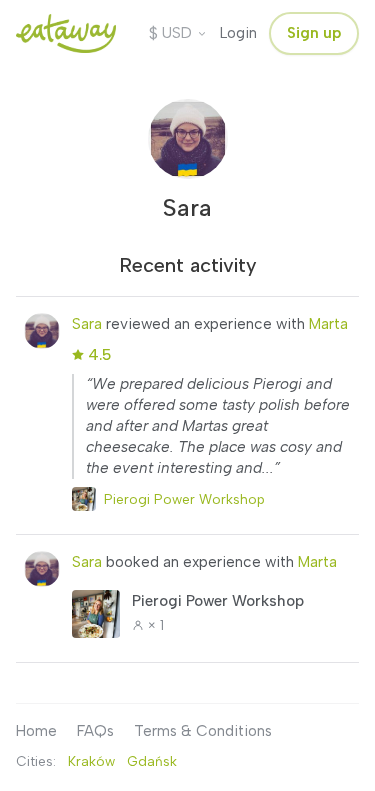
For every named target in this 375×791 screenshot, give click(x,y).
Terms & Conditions (203, 731)
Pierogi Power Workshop (184, 499)
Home (36, 731)
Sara (87, 324)
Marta (328, 324)
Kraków (91, 761)
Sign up (314, 33)
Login (238, 33)
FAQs (95, 731)
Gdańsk (152, 761)
